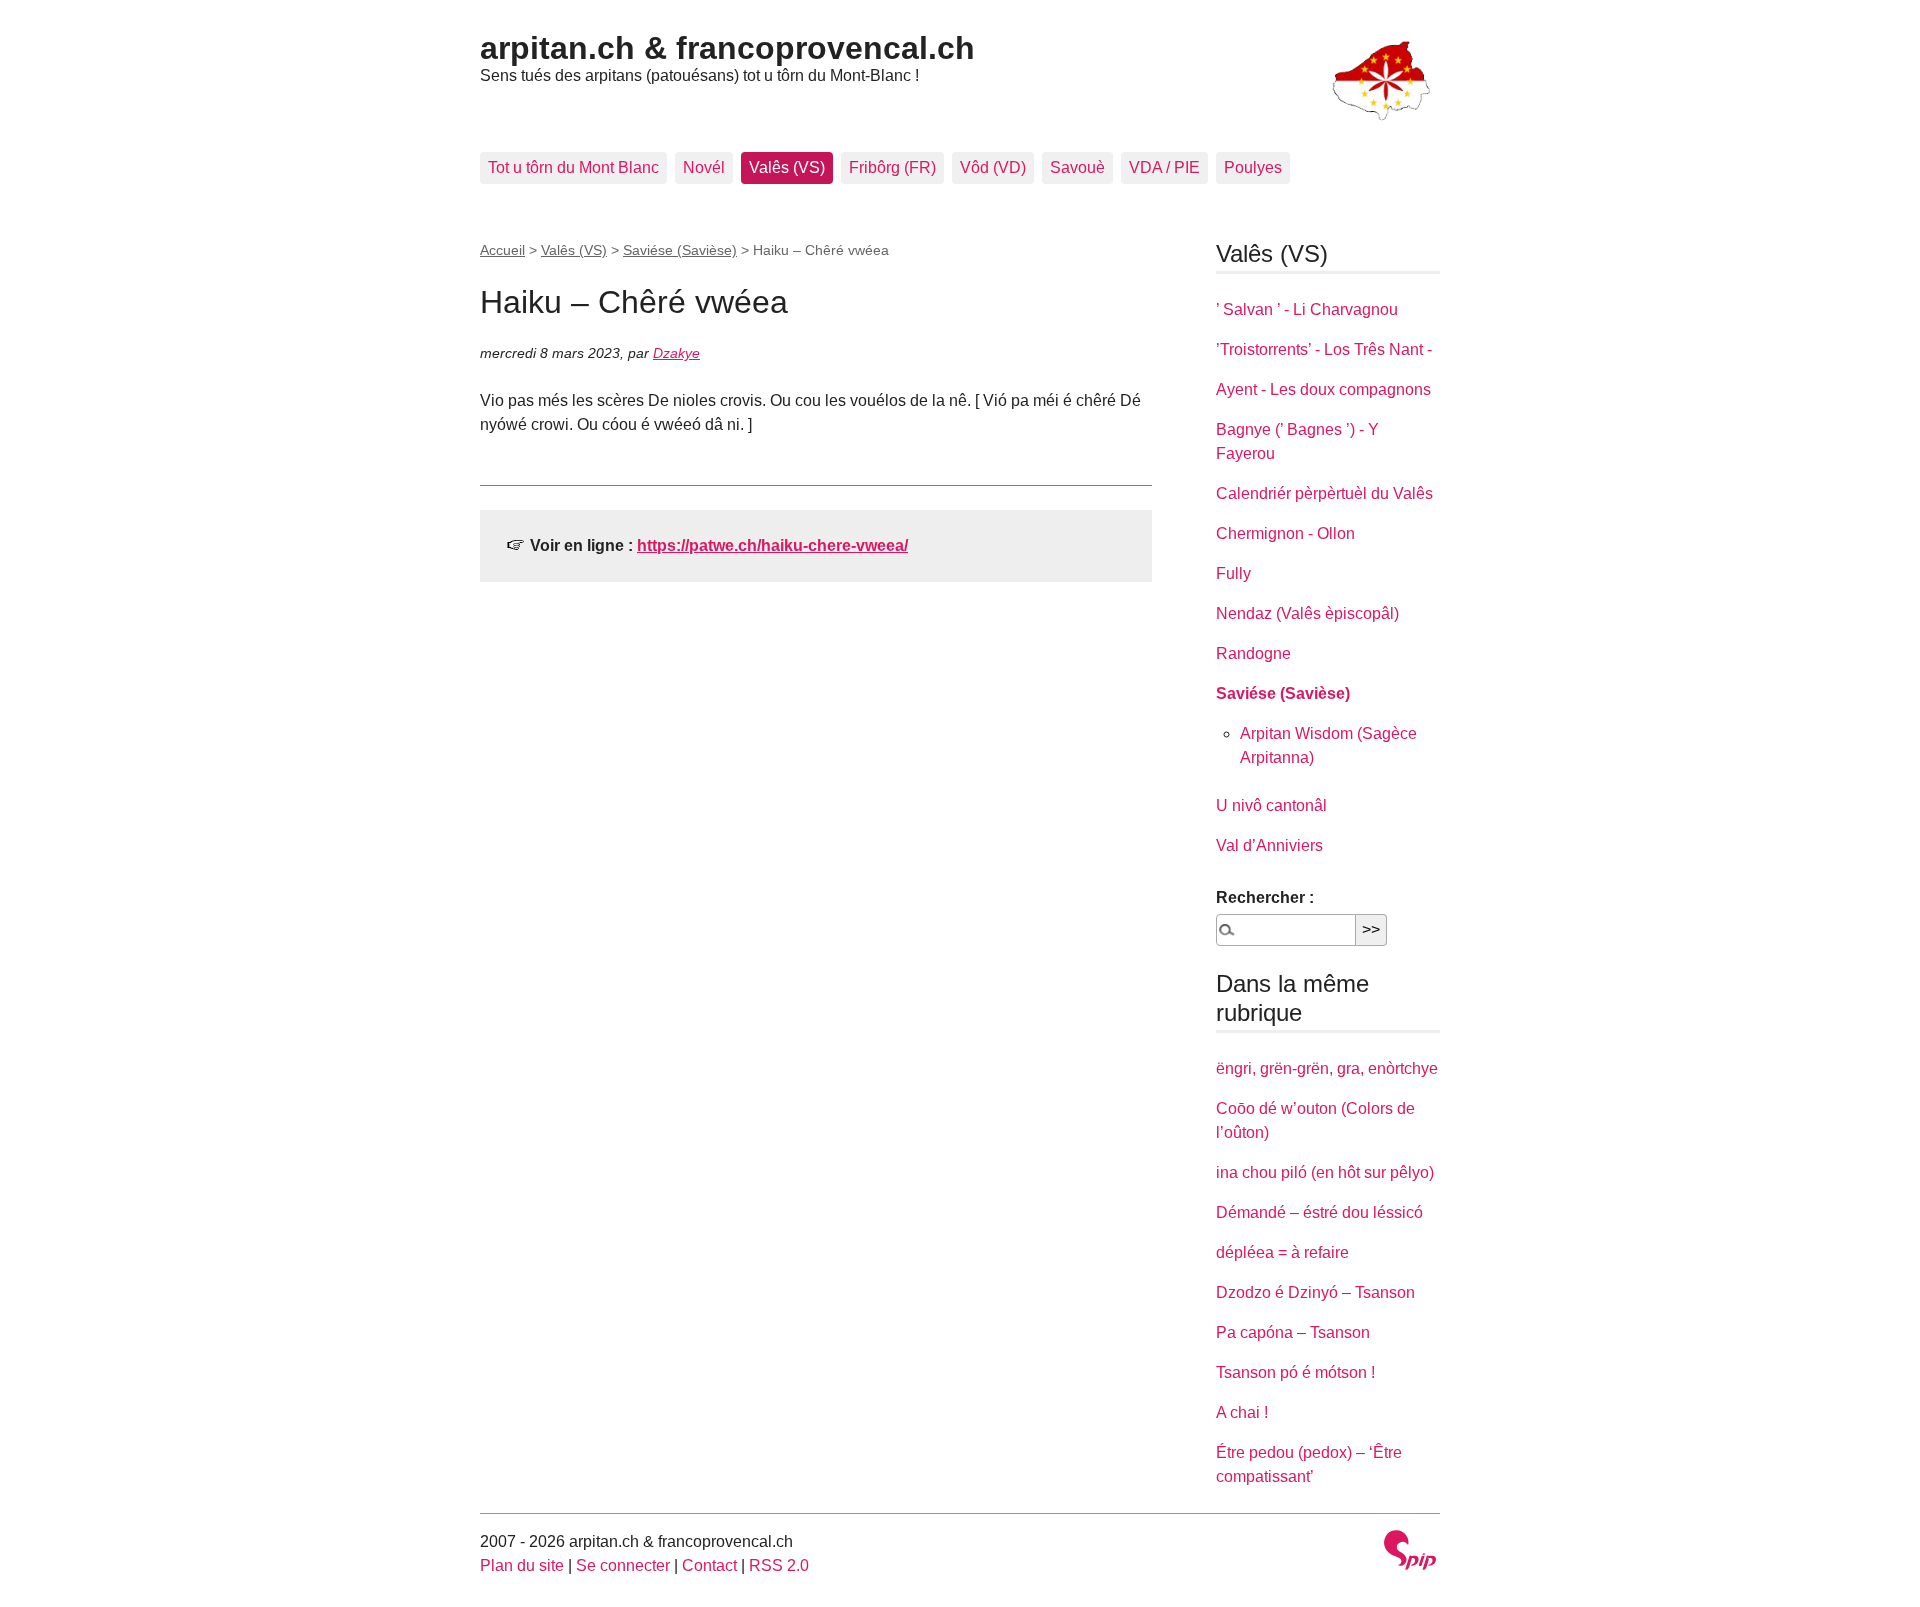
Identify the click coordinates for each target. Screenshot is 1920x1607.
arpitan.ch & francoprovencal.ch (727, 48)
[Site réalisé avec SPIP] (1410, 1552)
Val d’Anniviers (1269, 845)
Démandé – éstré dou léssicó (1319, 1212)
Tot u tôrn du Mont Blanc (573, 167)
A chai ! (1242, 1412)
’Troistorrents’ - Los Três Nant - (1324, 349)
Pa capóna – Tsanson (1293, 1332)
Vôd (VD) (993, 167)
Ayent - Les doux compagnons (1323, 389)
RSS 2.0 (779, 1565)
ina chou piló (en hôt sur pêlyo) (1325, 1172)
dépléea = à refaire (1282, 1252)
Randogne (1253, 653)
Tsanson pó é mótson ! (1295, 1372)
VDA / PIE (1164, 167)
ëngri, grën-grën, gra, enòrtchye (1327, 1068)
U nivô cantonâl (1271, 805)
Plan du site (522, 1565)
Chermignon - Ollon (1285, 533)
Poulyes (1253, 167)
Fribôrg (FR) (892, 167)
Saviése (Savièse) (680, 250)
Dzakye (676, 353)
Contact (709, 1565)
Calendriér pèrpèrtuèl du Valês (1324, 493)
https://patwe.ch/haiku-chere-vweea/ (772, 545)
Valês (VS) (787, 167)
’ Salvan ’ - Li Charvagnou (1307, 309)
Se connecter (623, 1565)
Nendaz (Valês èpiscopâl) (1307, 613)
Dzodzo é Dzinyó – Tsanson (1315, 1292)
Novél (704, 167)
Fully (1233, 573)
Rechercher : (1265, 897)
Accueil (502, 250)
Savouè (1077, 167)
